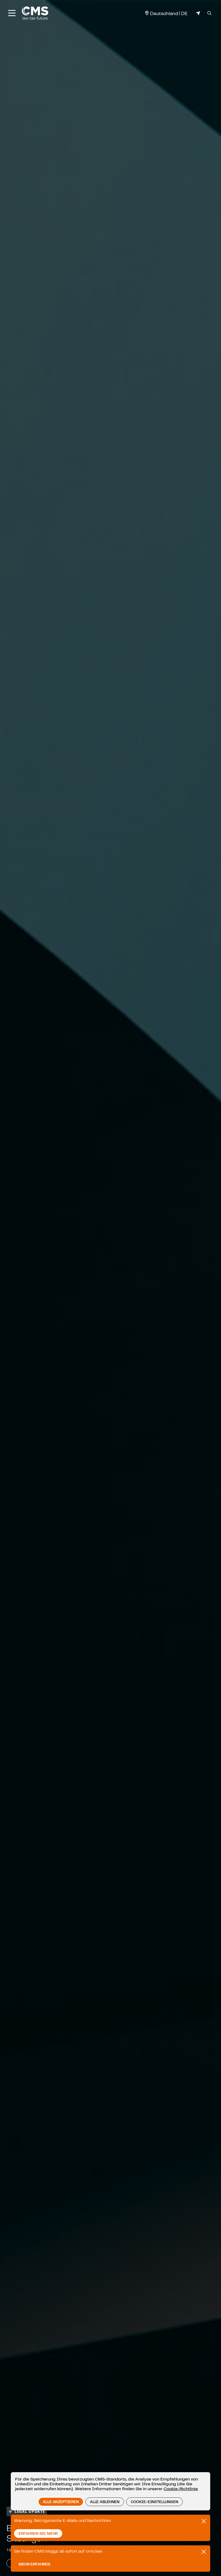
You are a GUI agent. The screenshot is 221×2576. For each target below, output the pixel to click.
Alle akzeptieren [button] (61, 2502)
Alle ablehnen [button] (105, 2502)
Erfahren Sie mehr (38, 2533)
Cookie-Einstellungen (154, 2502)
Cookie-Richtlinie (181, 2489)
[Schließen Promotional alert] (204, 2521)
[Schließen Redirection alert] (204, 2552)
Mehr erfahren (34, 2564)
